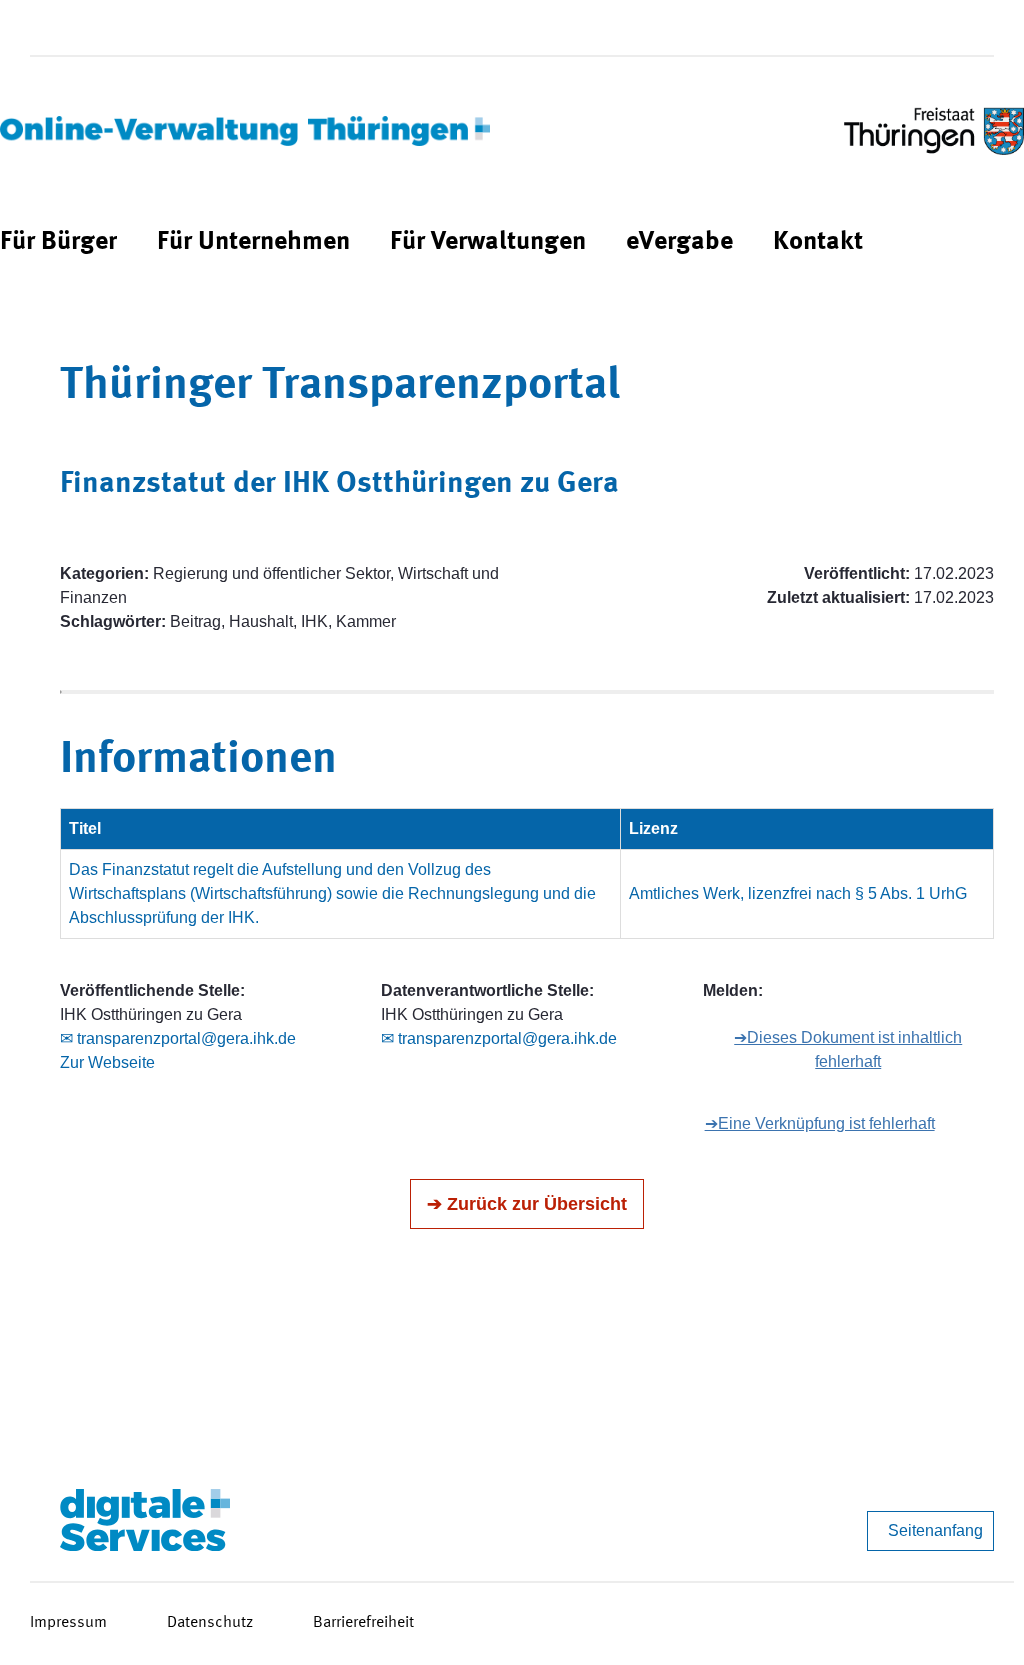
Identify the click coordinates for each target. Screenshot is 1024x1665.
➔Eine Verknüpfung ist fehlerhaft (820, 1123)
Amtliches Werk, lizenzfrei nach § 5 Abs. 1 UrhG (798, 893)
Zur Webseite (107, 1062)
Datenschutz (210, 1623)
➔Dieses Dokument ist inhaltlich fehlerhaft (848, 1049)
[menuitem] (58, 242)
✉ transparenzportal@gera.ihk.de (178, 1038)
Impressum (68, 1623)
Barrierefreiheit (363, 1623)
